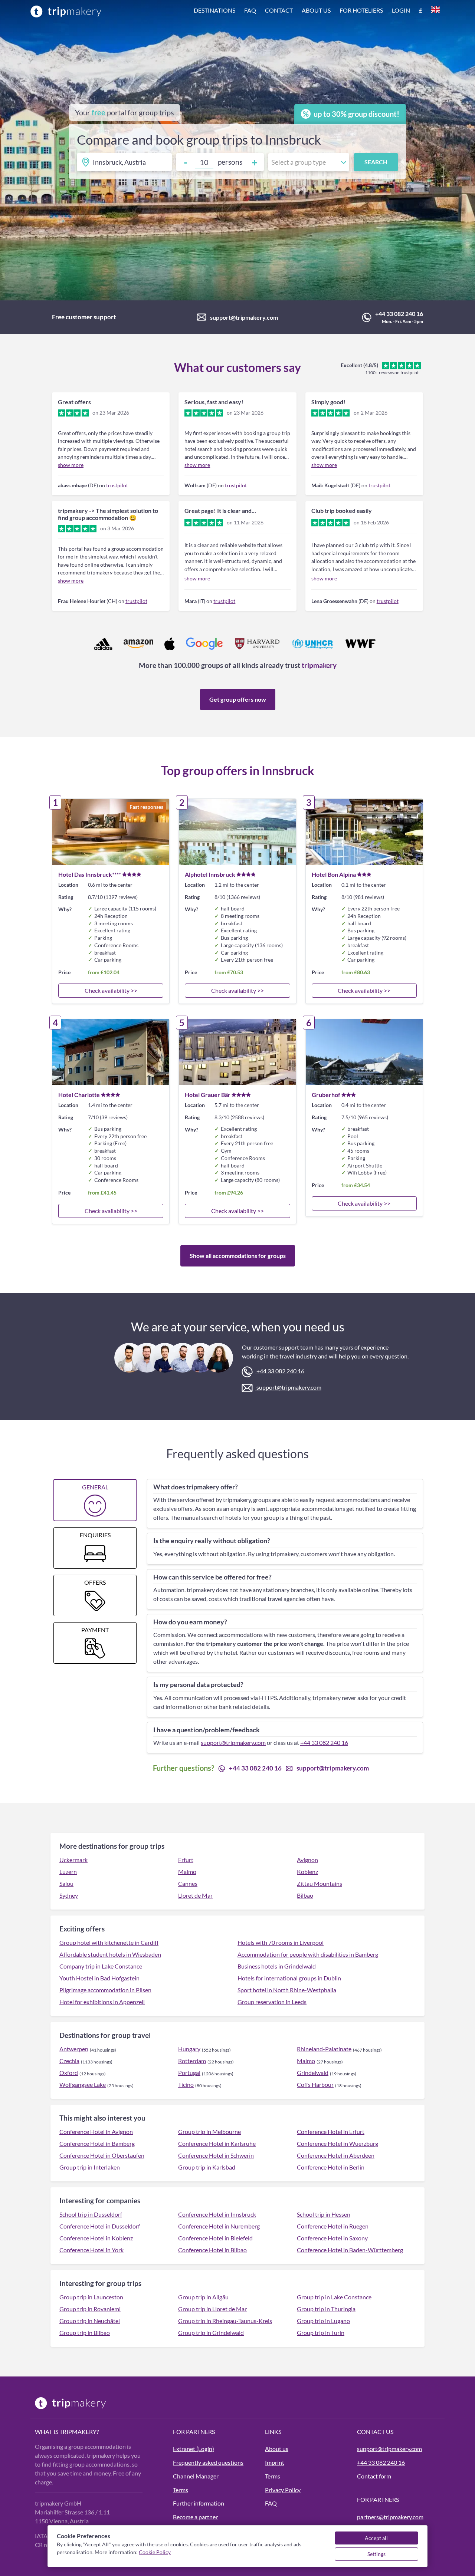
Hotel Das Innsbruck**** (90, 874)
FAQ (271, 2503)
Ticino (186, 2084)
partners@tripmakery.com (390, 2517)
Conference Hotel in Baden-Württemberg (350, 2250)
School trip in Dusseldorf (91, 2214)
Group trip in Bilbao (85, 2333)
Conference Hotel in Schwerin (216, 2155)
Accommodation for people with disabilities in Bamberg (308, 1954)
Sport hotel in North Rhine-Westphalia (287, 1990)
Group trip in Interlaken (90, 2167)
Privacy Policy (283, 2490)
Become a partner (195, 2517)
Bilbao (305, 1895)
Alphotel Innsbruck (210, 874)
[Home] (66, 11)
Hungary (189, 2049)
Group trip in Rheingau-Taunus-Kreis (225, 2321)
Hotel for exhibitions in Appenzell (102, 2002)
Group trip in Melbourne (209, 2132)
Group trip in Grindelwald (211, 2333)
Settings (376, 2554)
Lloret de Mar (195, 1895)
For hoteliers (361, 10)
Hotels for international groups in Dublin (289, 1978)
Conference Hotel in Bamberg (97, 2143)
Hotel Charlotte (79, 1095)
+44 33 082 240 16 (399, 314)
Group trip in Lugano (323, 2321)
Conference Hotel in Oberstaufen (102, 2155)
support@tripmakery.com (244, 317)
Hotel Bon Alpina (334, 874)
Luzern (68, 1872)
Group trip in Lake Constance (334, 2297)
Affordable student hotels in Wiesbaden (110, 1954)
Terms (181, 2490)
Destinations (214, 10)
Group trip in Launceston (91, 2297)
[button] (317, 11)
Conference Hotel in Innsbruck (217, 2214)
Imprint (275, 2462)
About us (316, 10)
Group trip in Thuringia (326, 2309)
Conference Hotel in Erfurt (331, 2132)
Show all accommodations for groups (238, 1256)
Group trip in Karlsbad (207, 2167)
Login (401, 10)
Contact (279, 10)
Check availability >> (111, 990)
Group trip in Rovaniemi (90, 2309)
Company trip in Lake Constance (101, 1966)
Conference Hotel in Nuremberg (219, 2226)
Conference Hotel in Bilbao (212, 2250)
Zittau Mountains (320, 1883)
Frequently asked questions (208, 2462)
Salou (66, 1883)
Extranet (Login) (194, 2449)
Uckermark (73, 1860)
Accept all (376, 2538)
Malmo (187, 1872)
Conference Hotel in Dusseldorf (100, 2226)
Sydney (69, 1895)
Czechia (69, 2061)
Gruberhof (326, 1095)
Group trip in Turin (321, 2333)
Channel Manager (196, 2476)
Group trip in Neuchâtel (90, 2321)
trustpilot (117, 485)
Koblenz (307, 1872)
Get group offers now (238, 699)
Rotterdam (192, 2061)
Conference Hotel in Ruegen (333, 2226)
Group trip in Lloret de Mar (212, 2309)
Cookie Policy (155, 2552)
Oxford (69, 2073)
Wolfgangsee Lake (83, 2084)
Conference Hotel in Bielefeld (215, 2238)
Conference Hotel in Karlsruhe (217, 2143)
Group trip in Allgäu (203, 2297)
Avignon (307, 1860)
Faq (250, 10)
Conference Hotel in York (91, 2250)
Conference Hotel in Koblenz (96, 2238)
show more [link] (71, 465)
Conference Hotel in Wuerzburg (338, 2143)
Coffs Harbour (315, 2084)
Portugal (189, 2073)
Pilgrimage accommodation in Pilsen (105, 1990)
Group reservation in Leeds (272, 2002)
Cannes (188, 1883)
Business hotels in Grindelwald (277, 1966)
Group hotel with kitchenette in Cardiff (109, 1942)
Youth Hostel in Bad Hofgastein (99, 1978)
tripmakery (319, 665)
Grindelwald (313, 2073)
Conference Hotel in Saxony (332, 2238)
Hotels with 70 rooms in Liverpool (281, 1942)
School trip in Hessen (324, 2214)
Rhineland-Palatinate (324, 2049)
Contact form (374, 2476)
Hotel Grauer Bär (208, 1095)
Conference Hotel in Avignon (96, 2132)
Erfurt (186, 1860)
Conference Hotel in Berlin (331, 2167)
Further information (199, 2503)
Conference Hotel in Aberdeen (336, 2155)
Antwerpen (74, 2049)
